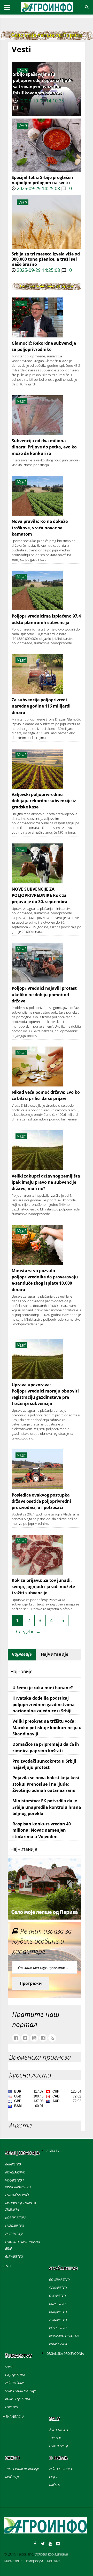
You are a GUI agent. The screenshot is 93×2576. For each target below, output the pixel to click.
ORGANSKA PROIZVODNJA (65, 2354)
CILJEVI (54, 2477)
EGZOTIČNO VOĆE (17, 2195)
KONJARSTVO (58, 2312)
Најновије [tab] (22, 1654)
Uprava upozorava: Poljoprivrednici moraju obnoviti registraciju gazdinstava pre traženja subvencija (45, 1394)
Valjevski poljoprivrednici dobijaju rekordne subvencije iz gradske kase (44, 801)
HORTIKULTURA (16, 2218)
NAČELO (55, 2485)
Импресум (34, 2561)
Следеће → (28, 1631)
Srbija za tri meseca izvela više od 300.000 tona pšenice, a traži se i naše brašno (46, 259)
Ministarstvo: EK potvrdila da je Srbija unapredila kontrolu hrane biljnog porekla (47, 1807)
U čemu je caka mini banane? (43, 1688)
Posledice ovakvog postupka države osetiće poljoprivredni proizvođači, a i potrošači (41, 1501)
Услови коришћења (51, 2554)
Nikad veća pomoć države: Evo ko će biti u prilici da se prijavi (46, 1095)
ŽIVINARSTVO (58, 2320)
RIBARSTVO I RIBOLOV (64, 2336)
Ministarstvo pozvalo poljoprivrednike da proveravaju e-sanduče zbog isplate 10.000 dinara (45, 1280)
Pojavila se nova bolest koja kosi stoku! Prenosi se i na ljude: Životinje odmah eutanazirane (46, 1784)
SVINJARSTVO (58, 2288)
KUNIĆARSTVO (59, 2344)
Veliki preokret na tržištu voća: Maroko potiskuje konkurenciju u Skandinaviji (47, 1727)
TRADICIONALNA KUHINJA (22, 2469)
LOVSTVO (12, 2407)
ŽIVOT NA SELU (59, 2430)
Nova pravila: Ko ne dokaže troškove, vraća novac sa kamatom (40, 528)
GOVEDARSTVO (59, 2280)
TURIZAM (55, 2438)
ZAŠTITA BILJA (14, 2234)
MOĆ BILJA (12, 2477)
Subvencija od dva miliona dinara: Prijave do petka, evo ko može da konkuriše (44, 447)
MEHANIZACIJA (13, 2417)
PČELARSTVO (58, 2328)
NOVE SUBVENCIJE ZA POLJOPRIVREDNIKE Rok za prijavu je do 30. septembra (40, 895)
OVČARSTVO (57, 2296)
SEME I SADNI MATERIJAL (22, 2391)
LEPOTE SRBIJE (59, 2446)
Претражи (31, 1983)
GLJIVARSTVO (14, 2257)
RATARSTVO (13, 2164)
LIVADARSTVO (15, 2226)
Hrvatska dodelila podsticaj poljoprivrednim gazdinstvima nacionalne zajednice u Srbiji (44, 1704)
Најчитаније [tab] (55, 1654)
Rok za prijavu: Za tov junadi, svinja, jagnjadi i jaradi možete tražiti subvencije (43, 1587)
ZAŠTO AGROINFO (61, 2469)
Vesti (23, 126)
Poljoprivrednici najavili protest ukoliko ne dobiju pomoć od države (44, 995)
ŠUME (9, 2367)
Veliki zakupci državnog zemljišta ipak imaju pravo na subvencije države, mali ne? (46, 1182)
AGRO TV (53, 2151)
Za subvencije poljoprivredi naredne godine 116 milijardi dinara (41, 706)
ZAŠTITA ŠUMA (15, 2383)
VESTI (7, 2266)
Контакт (53, 2561)
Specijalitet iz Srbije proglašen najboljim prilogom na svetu (42, 180)
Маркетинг (13, 2561)
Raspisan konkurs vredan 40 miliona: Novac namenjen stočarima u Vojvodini (42, 1830)
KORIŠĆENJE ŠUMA (18, 2399)
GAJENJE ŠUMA (15, 2375)
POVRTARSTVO (15, 2172)
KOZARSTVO (57, 2304)
